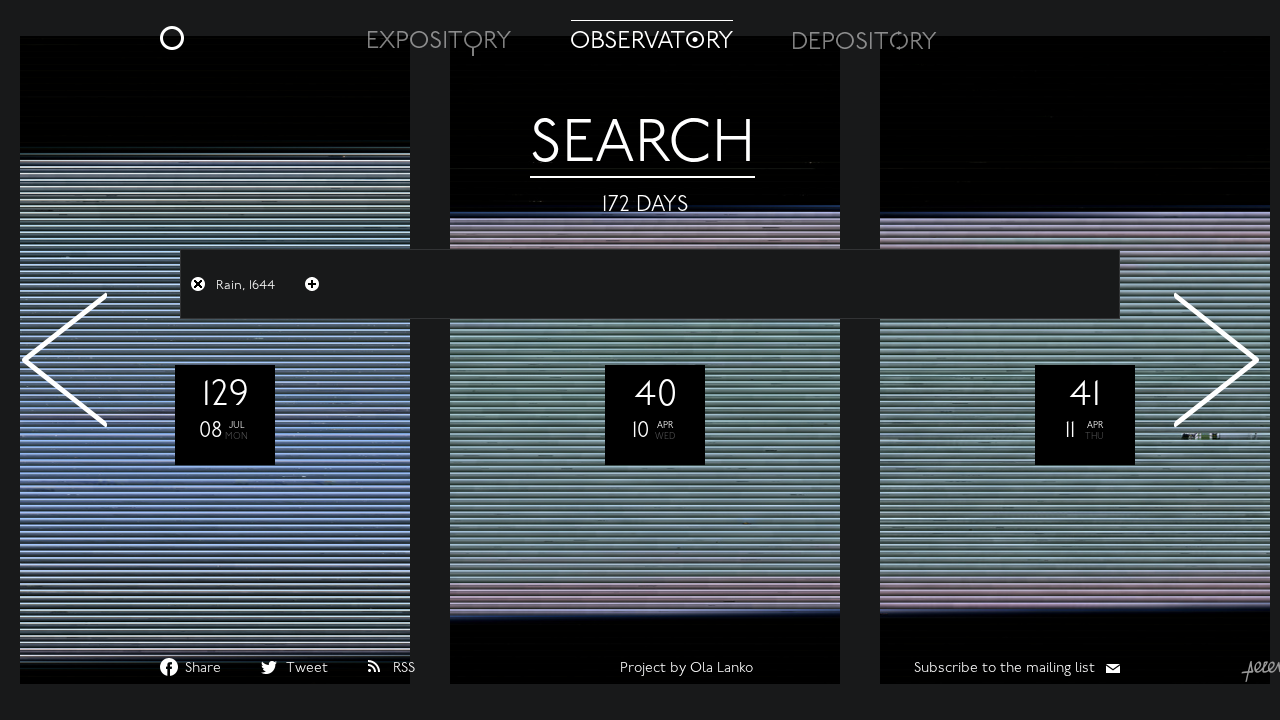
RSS (404, 668)
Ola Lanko (721, 668)
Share (203, 668)
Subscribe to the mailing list (1004, 668)
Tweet (307, 668)
